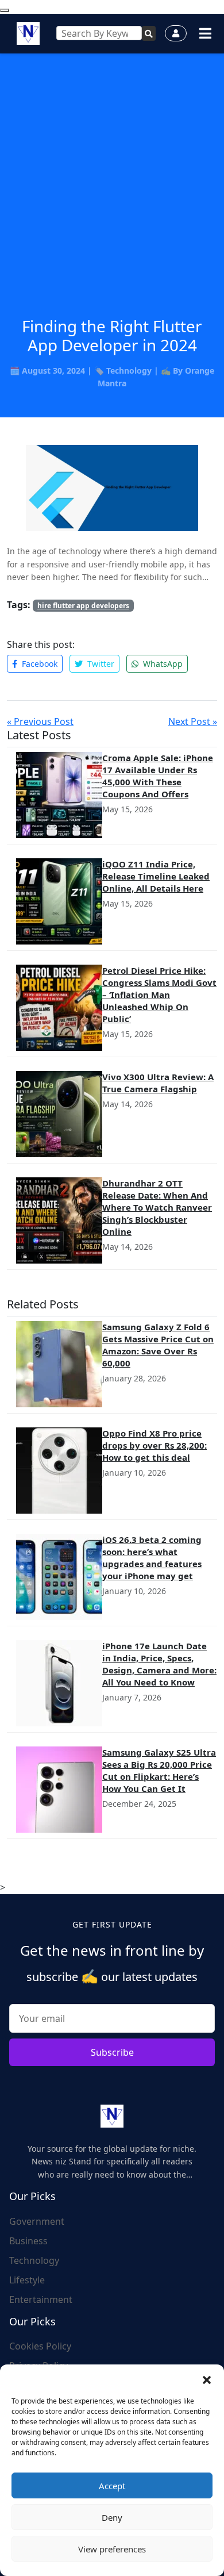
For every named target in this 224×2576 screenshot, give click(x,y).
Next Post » (193, 721)
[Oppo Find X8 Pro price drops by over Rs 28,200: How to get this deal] (59, 1471)
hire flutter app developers (83, 606)
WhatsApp (162, 664)
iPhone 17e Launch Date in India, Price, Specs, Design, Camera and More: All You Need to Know (159, 1664)
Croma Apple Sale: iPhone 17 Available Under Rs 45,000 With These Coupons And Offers (158, 776)
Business (28, 2241)
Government (37, 2221)
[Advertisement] (112, 199)
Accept (112, 2486)
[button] (207, 2379)
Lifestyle (27, 2280)
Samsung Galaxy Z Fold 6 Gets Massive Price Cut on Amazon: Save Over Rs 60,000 (158, 1345)
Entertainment (41, 2299)
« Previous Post (40, 721)
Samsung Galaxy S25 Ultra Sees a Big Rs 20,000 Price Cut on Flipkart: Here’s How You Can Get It (159, 1770)
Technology (129, 371)
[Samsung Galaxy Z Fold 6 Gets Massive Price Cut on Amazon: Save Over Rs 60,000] (59, 1364)
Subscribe (112, 2052)
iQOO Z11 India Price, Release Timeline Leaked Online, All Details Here (156, 876)
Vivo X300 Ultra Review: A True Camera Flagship (158, 1083)
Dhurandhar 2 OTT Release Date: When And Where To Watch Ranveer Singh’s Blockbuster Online (157, 1207)
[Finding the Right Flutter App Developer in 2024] (112, 487)
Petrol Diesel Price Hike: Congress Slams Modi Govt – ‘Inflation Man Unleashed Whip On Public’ (159, 995)
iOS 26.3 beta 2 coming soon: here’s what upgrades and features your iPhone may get (152, 1558)
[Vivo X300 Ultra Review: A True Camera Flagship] (59, 1114)
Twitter (100, 664)
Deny (112, 2517)
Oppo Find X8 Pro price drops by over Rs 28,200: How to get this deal (155, 1445)
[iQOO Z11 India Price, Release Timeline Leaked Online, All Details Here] (59, 901)
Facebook (38, 664)
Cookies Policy (40, 2346)
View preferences (112, 2549)
